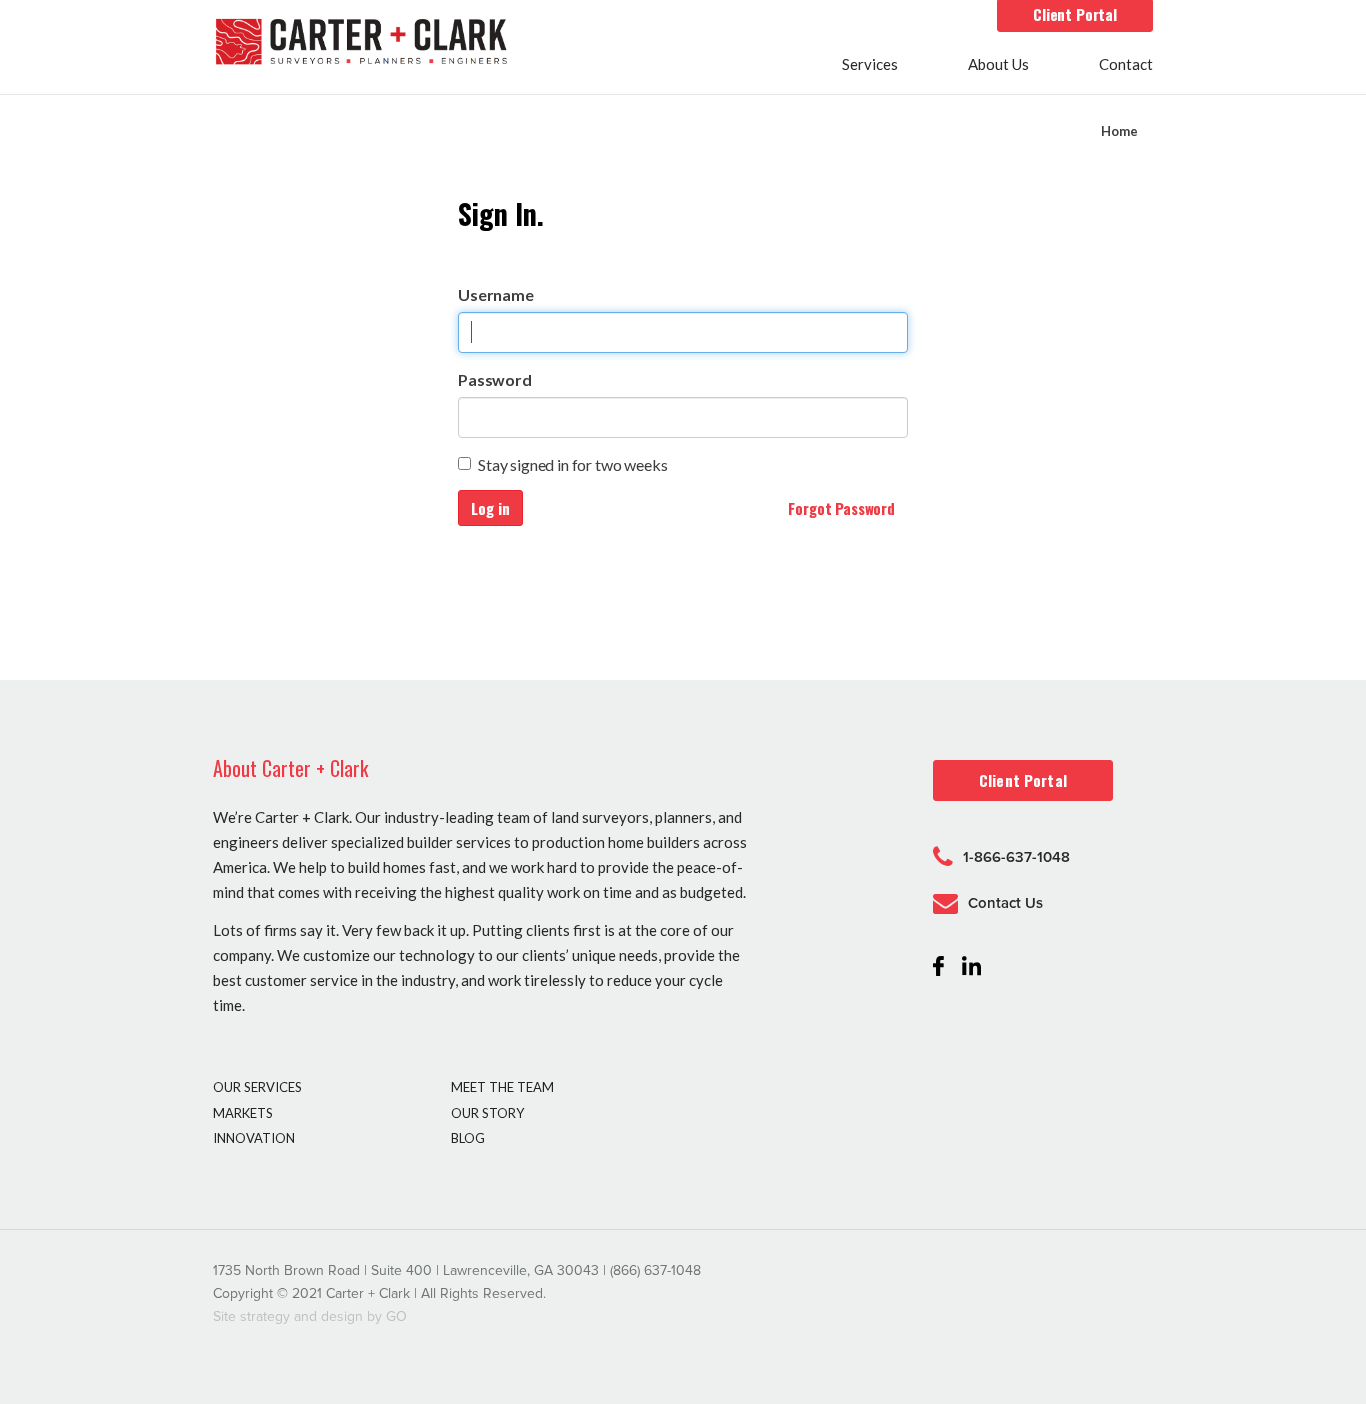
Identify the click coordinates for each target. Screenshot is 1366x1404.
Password (495, 379)
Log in (490, 508)
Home (1119, 131)
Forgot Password (841, 508)
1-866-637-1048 (1016, 857)
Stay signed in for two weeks (573, 464)
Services (870, 65)
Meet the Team (502, 1087)
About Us (998, 65)
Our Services (257, 1087)
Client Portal (1075, 14)
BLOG (468, 1138)
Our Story (487, 1113)
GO (396, 1316)
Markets (243, 1113)
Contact (1126, 65)
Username (496, 294)
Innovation (254, 1138)
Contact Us (1005, 903)
